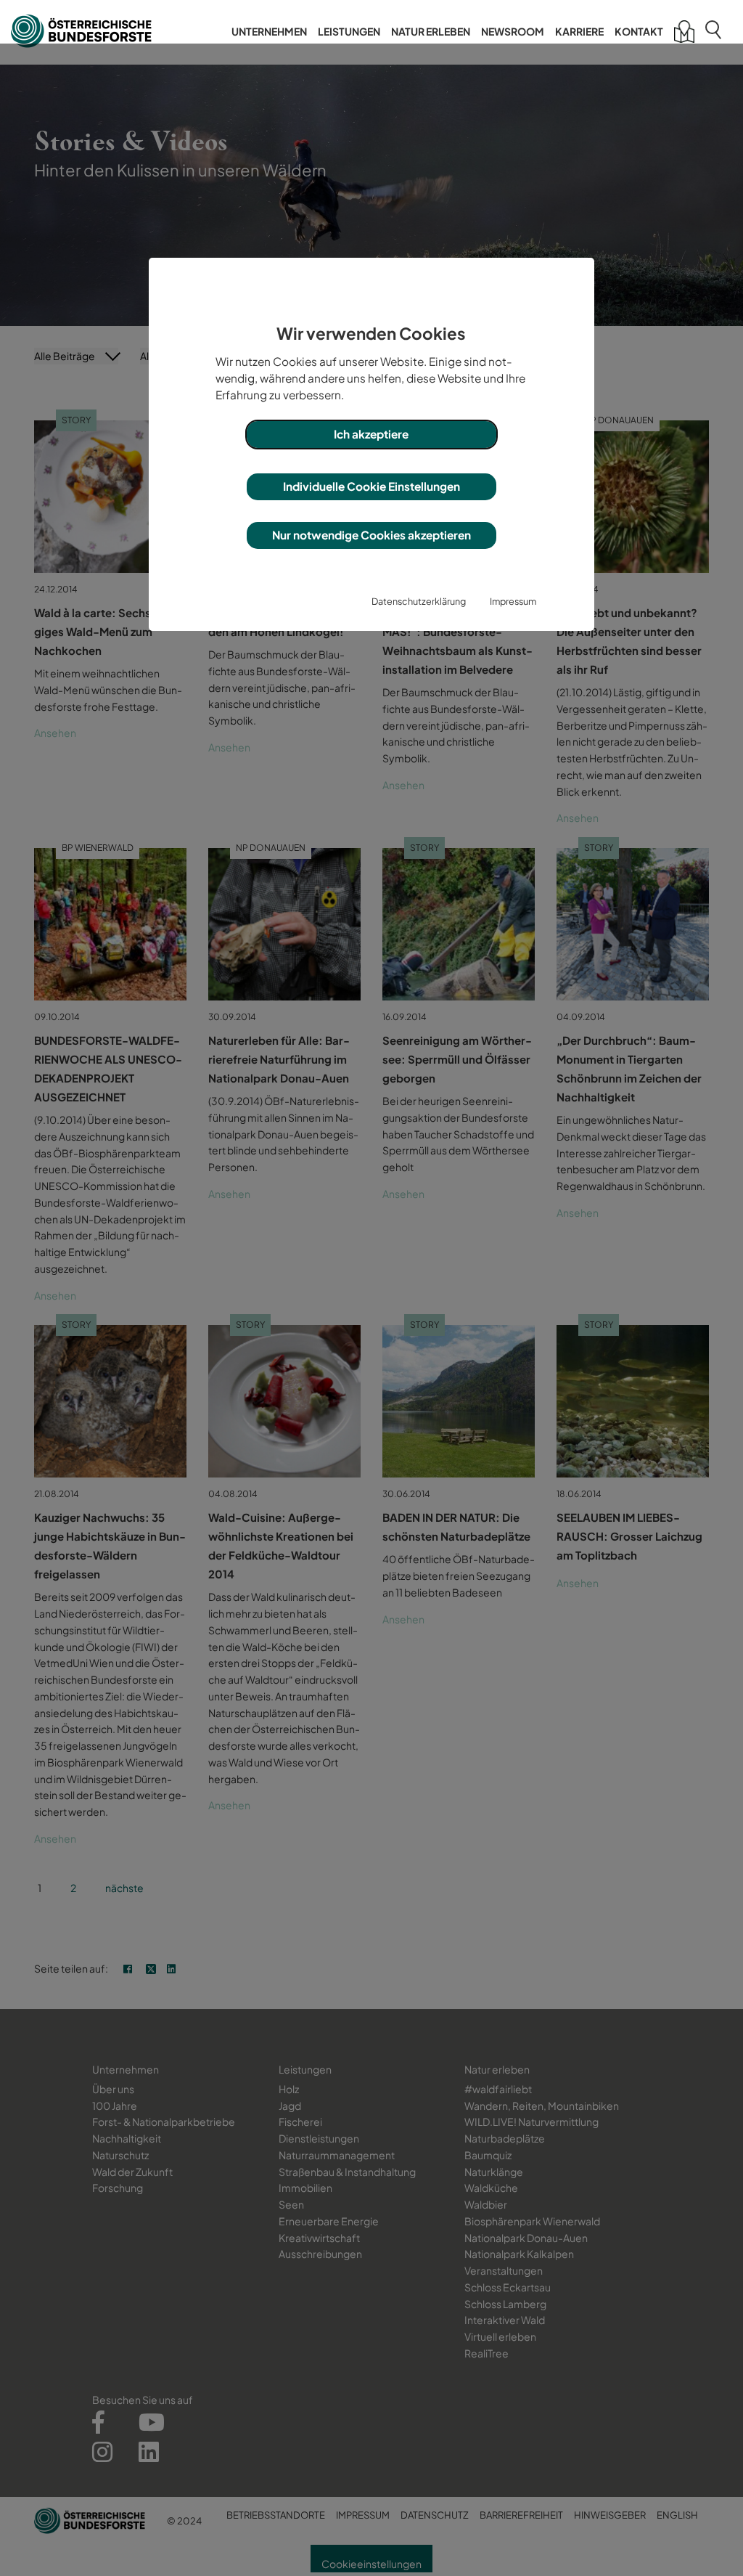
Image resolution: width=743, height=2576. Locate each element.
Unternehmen (269, 31)
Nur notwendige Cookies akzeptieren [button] (371, 535)
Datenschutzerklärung (419, 601)
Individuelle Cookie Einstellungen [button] (371, 486)
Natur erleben (431, 31)
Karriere (579, 31)
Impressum (513, 601)
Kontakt (639, 31)
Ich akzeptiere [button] (371, 434)
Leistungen (349, 31)
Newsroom (513, 31)
